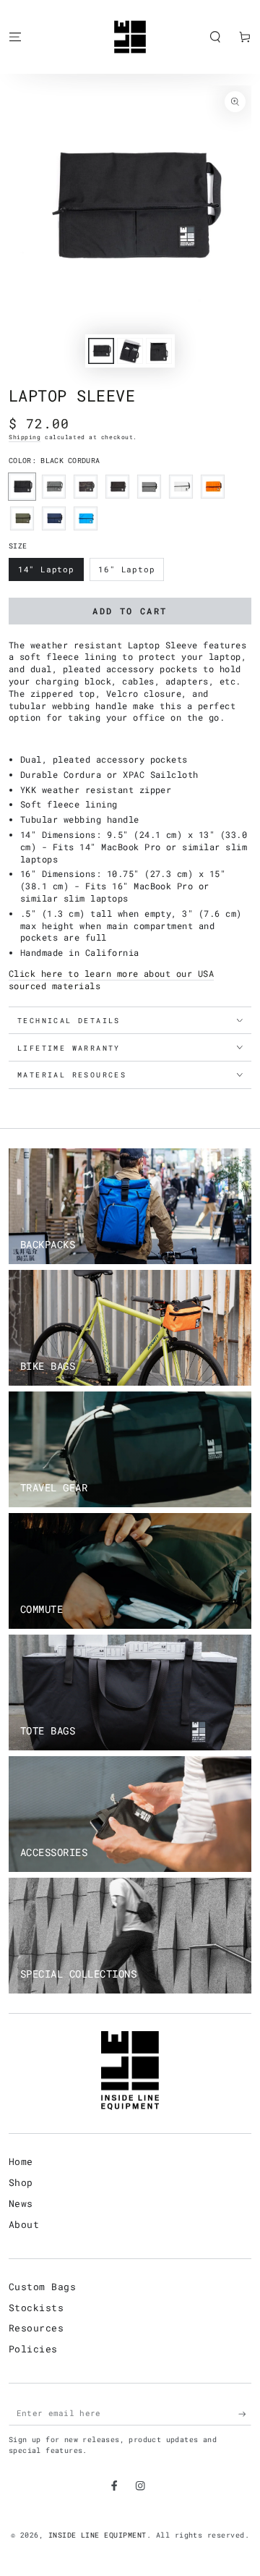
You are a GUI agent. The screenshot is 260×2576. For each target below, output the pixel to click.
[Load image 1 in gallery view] (101, 351)
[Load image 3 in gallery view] (159, 351)
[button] (215, 37)
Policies (33, 2349)
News (21, 2203)
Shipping (25, 437)
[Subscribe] (245, 2414)
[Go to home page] (130, 37)
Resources (36, 2328)
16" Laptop (129, 572)
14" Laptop (48, 572)
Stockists (36, 2308)
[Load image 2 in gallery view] (130, 351)
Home (21, 2161)
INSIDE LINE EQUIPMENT (97, 2535)
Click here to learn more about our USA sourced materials (111, 979)
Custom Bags (42, 2287)
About (24, 2224)
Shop (21, 2182)
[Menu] (15, 37)
